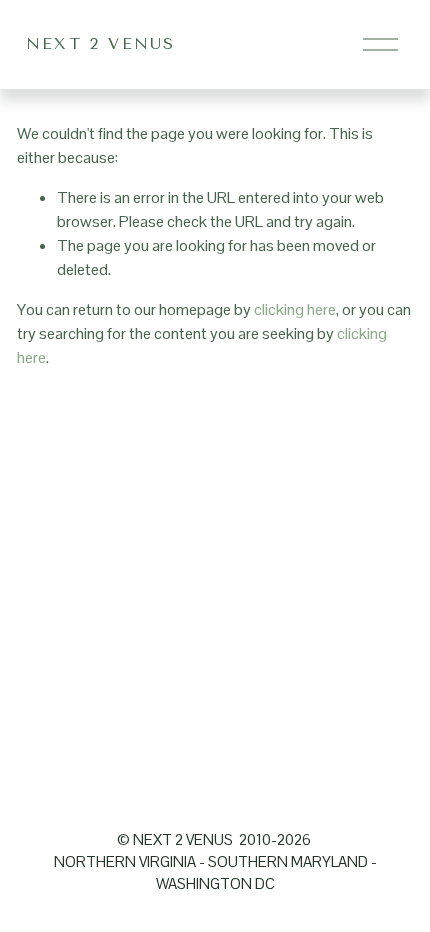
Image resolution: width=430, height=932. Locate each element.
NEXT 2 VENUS (101, 43)
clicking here (295, 309)
